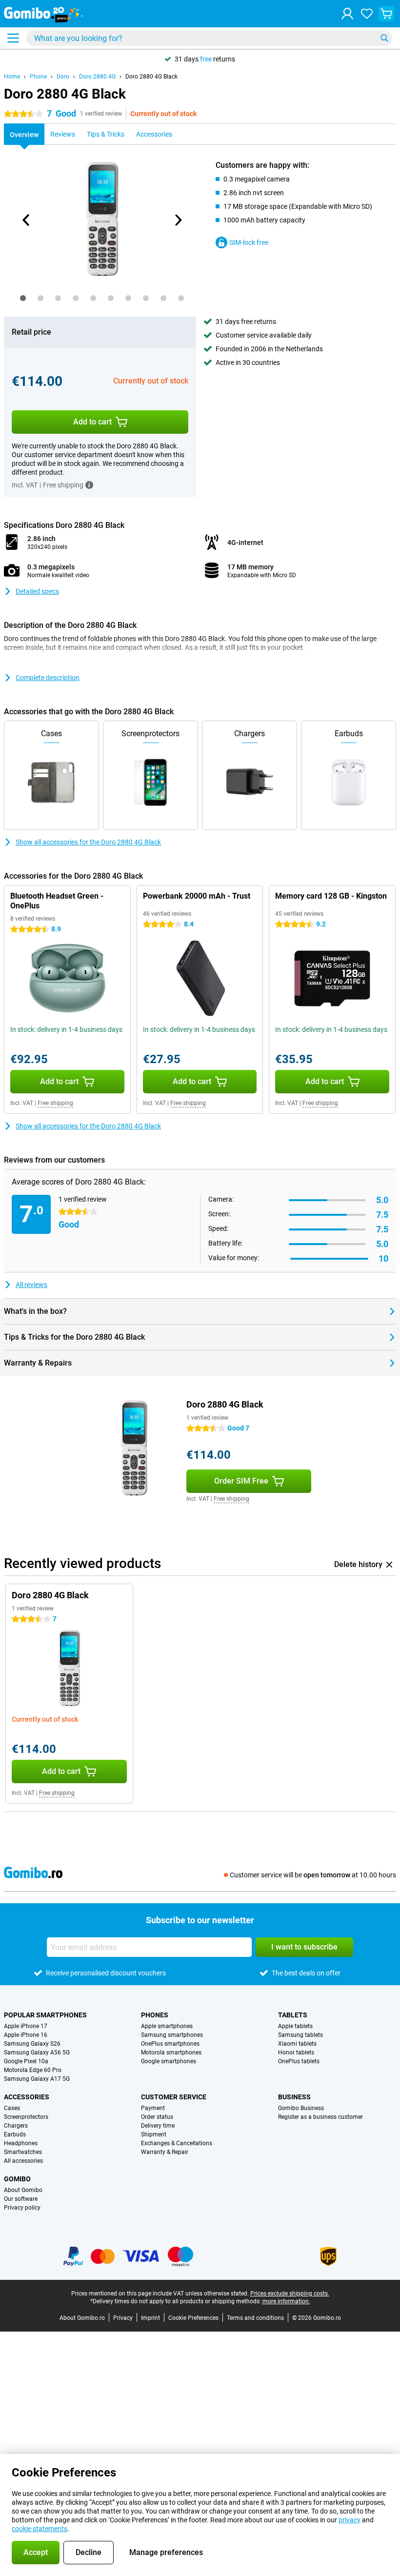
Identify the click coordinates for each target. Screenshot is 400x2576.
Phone (38, 77)
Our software (21, 2199)
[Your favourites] (367, 14)
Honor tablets (296, 2053)
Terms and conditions (255, 2318)
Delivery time (158, 2126)
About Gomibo (23, 2190)
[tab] (23, 298)
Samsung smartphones (172, 2035)
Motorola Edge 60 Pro (33, 2070)
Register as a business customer (320, 2117)
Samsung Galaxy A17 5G (37, 2079)
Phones (155, 2015)
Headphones (21, 2143)
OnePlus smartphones (170, 2044)
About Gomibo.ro (82, 2318)
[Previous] (26, 220)
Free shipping (55, 1103)
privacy (350, 2520)
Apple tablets (295, 2026)
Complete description (48, 678)
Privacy (123, 2318)
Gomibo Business (301, 2108)
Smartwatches (23, 2152)
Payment (153, 2108)
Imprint (150, 2318)
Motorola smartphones (171, 2053)
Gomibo (17, 2179)
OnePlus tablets (299, 2061)
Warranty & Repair (165, 2152)
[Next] (178, 220)
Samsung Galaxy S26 (32, 2044)
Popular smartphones (45, 2015)
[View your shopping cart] (386, 14)
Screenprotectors (26, 2117)
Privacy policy (22, 2208)
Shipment (154, 2134)
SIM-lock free (249, 242)
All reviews (31, 1285)
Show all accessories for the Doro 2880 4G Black (88, 842)
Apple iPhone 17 (26, 2026)
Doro (63, 77)
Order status (157, 2117)
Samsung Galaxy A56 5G (37, 2053)
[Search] (384, 38)
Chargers (16, 2126)
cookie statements (40, 2529)
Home (12, 77)
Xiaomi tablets (297, 2044)
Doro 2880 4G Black (151, 77)
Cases (12, 2108)
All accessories (23, 2161)
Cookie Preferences (193, 2318)
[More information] (89, 485)
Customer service (174, 2097)
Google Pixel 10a (26, 2061)
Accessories (27, 2097)
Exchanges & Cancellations (177, 2143)
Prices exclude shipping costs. (290, 2294)
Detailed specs (37, 591)
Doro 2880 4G (97, 77)
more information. (286, 2301)
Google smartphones (169, 2061)
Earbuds (15, 2134)
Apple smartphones (167, 2026)
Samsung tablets (300, 2035)
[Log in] (347, 14)
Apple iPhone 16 (26, 2035)
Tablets (293, 2015)
